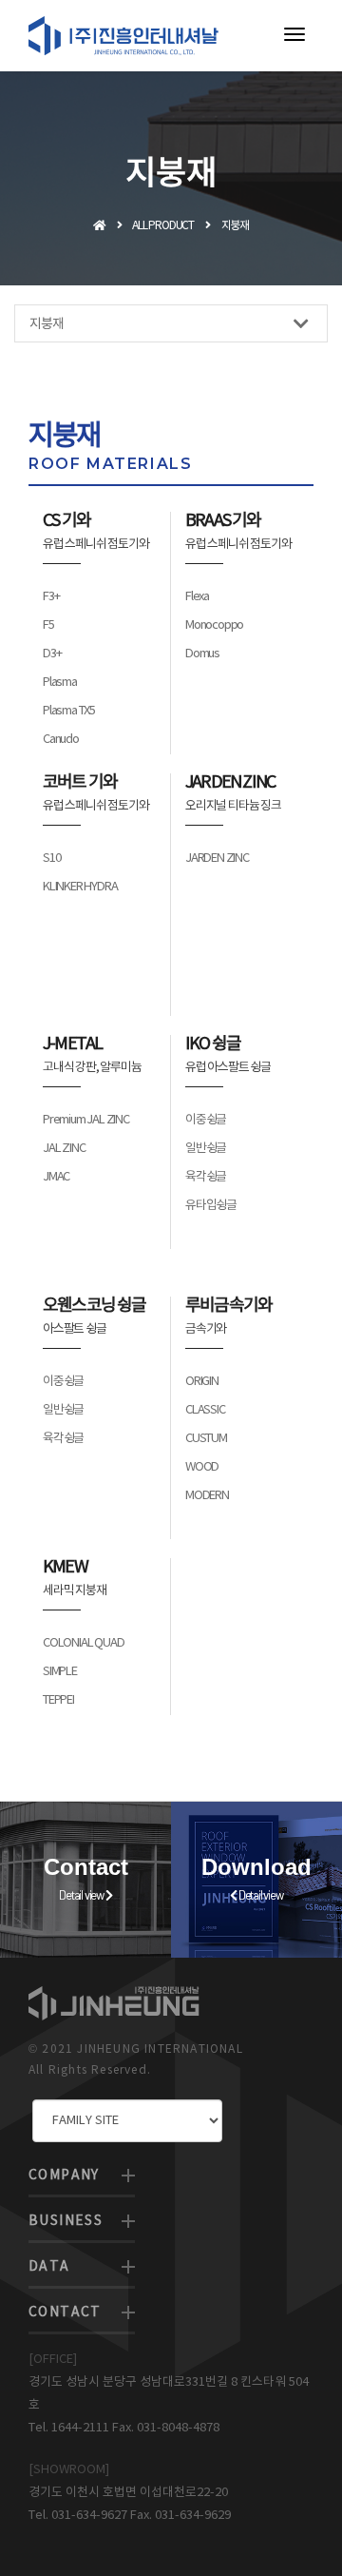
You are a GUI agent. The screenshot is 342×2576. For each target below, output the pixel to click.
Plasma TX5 (69, 711)
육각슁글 (206, 1177)
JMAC (56, 1177)
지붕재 (46, 324)
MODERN (207, 1496)
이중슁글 (206, 1120)
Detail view (82, 1895)
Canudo (61, 740)
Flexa (197, 597)
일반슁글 (206, 1149)
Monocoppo (214, 625)
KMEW (65, 1567)
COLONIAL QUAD (83, 1643)
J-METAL (72, 1044)
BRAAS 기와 (223, 521)
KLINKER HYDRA (80, 887)
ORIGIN (202, 1382)
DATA (49, 2267)
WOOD (202, 1467)
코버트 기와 (80, 782)
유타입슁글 (211, 1206)
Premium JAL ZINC (86, 1120)
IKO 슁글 (213, 1044)
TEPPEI (58, 1700)
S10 (51, 859)
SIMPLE (60, 1672)
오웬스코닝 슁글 (95, 1306)
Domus (202, 654)
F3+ (51, 597)
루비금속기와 (228, 1306)
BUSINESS (66, 2221)
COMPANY (64, 2176)
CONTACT (65, 2313)
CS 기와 (66, 521)
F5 (48, 625)
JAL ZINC (64, 1149)
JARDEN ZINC (230, 782)
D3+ (52, 654)
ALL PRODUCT (163, 226)
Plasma (60, 683)
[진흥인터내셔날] (123, 36)
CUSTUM (206, 1439)
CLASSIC (205, 1410)
